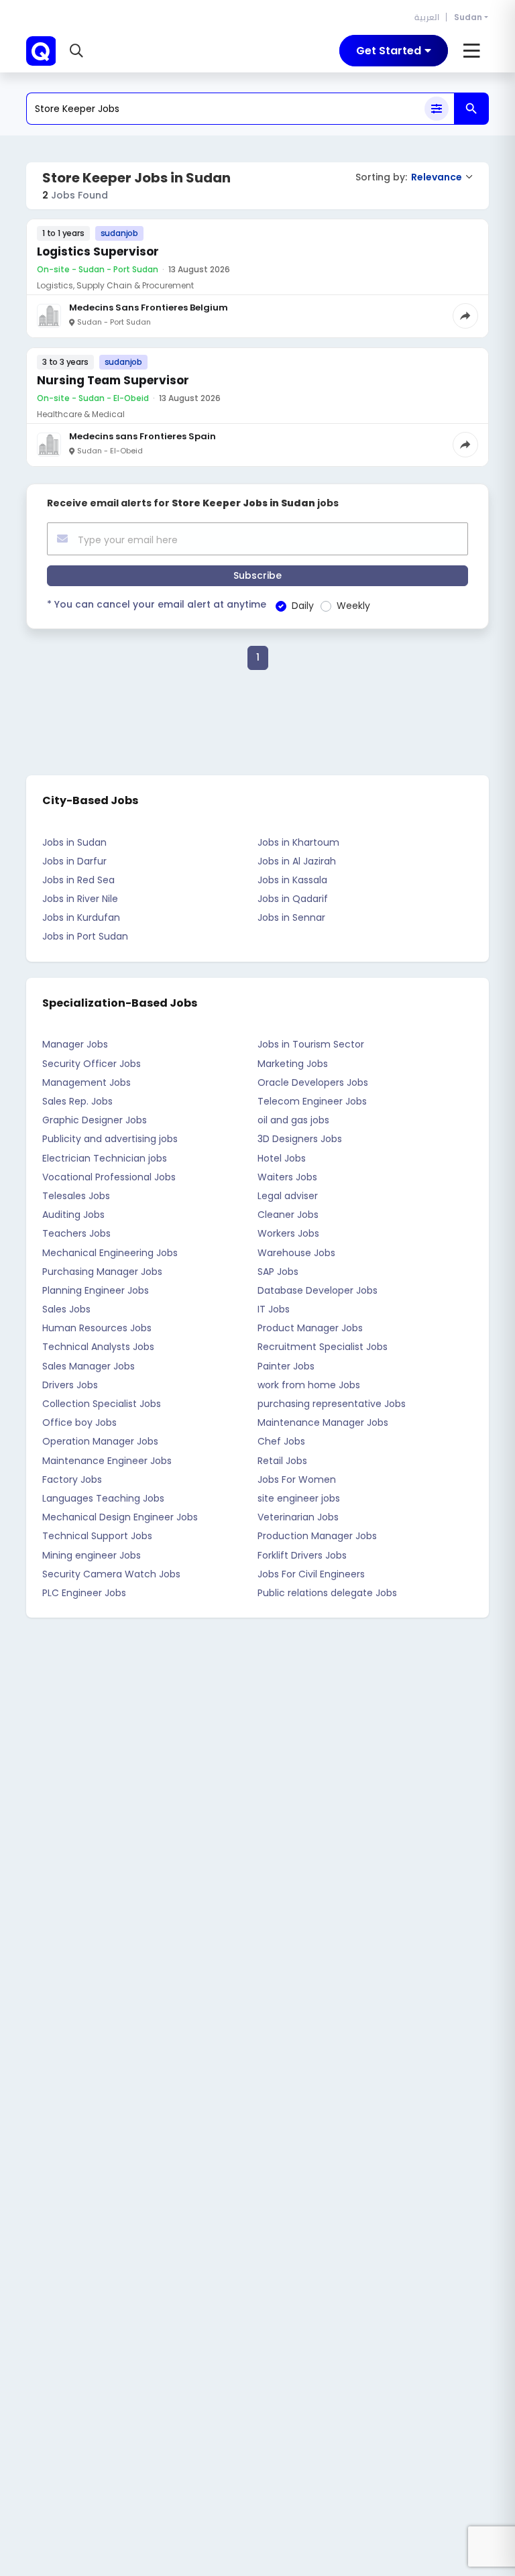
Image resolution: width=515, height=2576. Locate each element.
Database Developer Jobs (318, 1290)
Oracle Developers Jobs (313, 1082)
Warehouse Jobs (296, 1253)
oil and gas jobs (293, 1120)
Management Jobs (87, 1082)
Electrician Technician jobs (105, 1158)
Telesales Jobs (76, 1196)
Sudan (468, 17)
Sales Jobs (66, 1309)
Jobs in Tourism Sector (311, 1044)
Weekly (353, 606)
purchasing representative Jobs (332, 1404)
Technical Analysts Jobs (98, 1347)
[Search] (471, 109)
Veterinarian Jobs (298, 1517)
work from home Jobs (309, 1385)
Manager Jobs (75, 1044)
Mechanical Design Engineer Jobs (120, 1517)
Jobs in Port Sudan (85, 936)
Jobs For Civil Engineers (311, 1574)
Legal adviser (288, 1196)
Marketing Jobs (293, 1064)
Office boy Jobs (79, 1422)
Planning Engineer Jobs (96, 1290)
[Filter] (437, 109)
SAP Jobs (278, 1272)
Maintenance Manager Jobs (323, 1422)
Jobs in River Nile (80, 899)
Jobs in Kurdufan (81, 917)
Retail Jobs (282, 1461)
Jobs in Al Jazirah (297, 861)
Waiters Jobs (287, 1177)
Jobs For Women (297, 1479)
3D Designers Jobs (300, 1139)
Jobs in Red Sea (78, 880)
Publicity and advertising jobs (110, 1139)
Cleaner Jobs (288, 1215)
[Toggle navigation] (472, 51)
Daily (303, 606)
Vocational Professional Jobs (109, 1177)
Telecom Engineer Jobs (312, 1101)
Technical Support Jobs (97, 1536)
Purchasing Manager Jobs (102, 1272)
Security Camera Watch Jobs (111, 1574)
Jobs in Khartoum (298, 842)
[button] (78, 51)
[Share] (465, 316)
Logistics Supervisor (98, 251)
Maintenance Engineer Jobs (107, 1461)
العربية (427, 17)
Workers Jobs (288, 1233)
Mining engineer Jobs (92, 1555)
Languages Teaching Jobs (103, 1498)
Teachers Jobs (76, 1233)
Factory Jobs (72, 1479)
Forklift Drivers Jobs (302, 1555)
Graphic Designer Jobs (95, 1120)
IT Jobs (274, 1309)
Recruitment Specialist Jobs (323, 1347)
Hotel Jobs (282, 1158)
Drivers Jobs (70, 1385)
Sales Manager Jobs (89, 1366)
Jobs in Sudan (74, 842)
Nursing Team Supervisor (113, 380)
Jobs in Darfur (74, 861)
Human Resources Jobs (97, 1328)
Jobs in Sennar (291, 917)
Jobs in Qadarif (293, 899)
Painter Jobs (286, 1366)
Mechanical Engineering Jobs (110, 1253)
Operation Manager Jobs (100, 1441)
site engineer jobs (299, 1498)
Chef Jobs (281, 1441)
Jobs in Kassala (292, 880)
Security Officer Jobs (92, 1064)
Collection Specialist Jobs (102, 1404)
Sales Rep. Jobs (77, 1101)
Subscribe (257, 575)
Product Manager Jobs (310, 1328)
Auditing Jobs (73, 1215)
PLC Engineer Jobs (84, 1593)
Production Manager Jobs (317, 1536)
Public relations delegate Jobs (327, 1593)
